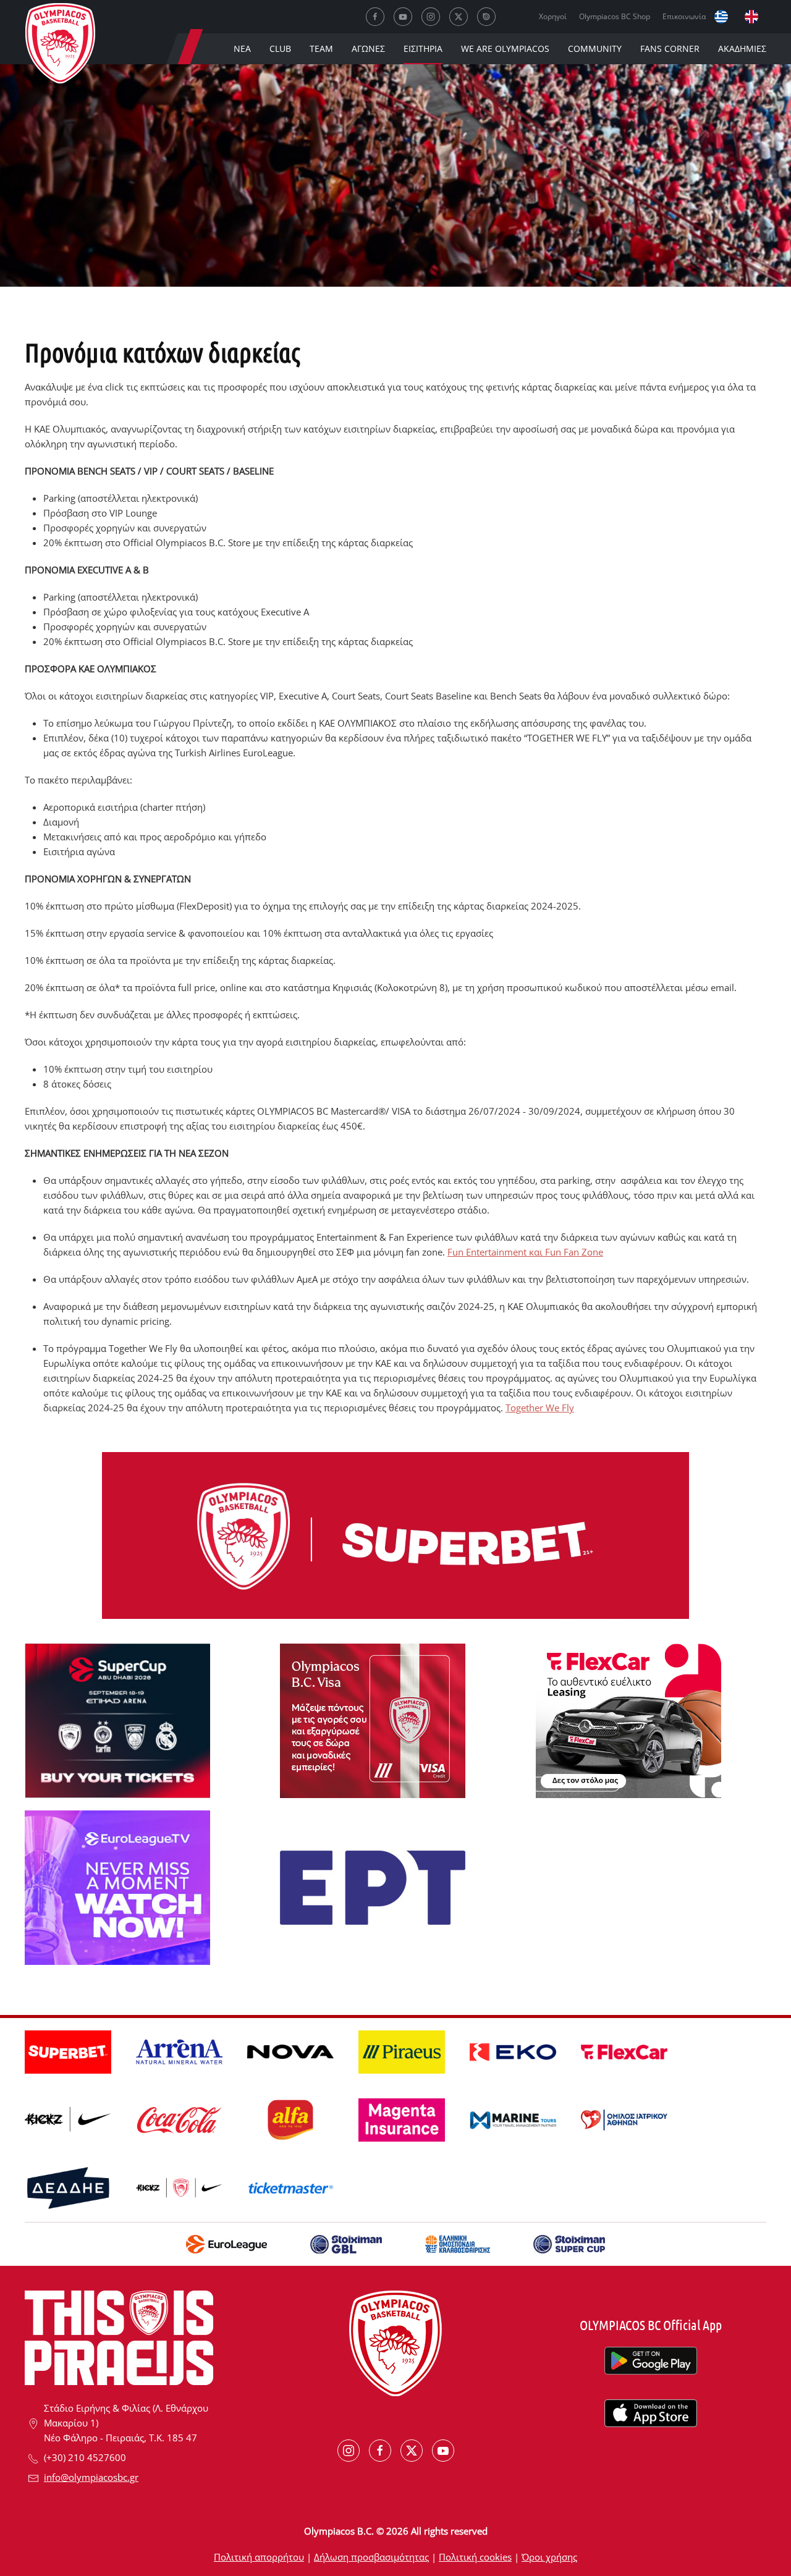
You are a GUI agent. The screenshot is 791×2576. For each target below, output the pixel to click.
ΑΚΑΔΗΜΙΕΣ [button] (742, 49)
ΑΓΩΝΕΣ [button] (368, 49)
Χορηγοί (553, 16)
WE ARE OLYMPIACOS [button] (505, 49)
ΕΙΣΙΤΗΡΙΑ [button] (423, 49)
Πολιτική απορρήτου (259, 2557)
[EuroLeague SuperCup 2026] (117, 1720)
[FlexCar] (628, 1720)
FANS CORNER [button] (670, 49)
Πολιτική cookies (475, 2557)
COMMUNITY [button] (595, 49)
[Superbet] (395, 1534)
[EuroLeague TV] (117, 1886)
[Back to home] (60, 46)
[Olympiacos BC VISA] (373, 1720)
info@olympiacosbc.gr (91, 2477)
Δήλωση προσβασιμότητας (371, 2557)
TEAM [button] (321, 49)
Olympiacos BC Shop (615, 16)
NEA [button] (242, 49)
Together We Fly (540, 1408)
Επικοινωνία (684, 16)
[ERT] (373, 1886)
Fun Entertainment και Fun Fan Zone (525, 1252)
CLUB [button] (280, 49)
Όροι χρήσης (549, 2557)
